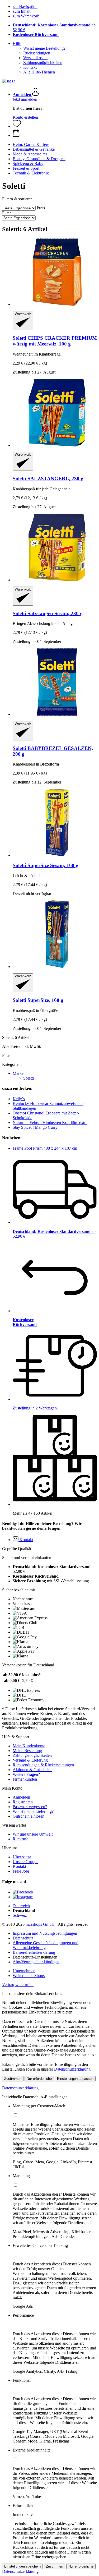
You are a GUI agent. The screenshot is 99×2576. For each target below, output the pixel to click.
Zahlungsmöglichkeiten (43, 63)
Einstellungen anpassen (75, 2079)
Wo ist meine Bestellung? (44, 48)
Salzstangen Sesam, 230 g (48, 613)
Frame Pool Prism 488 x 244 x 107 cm (45, 1148)
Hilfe (17, 43)
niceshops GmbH (40, 1924)
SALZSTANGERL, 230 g (48, 479)
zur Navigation (25, 6)
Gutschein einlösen (29, 1816)
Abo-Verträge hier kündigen (36, 1962)
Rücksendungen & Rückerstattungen (43, 1765)
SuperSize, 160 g (38, 1000)
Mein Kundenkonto (29, 1746)
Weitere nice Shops (29, 1976)
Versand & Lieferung (30, 1760)
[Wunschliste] (17, 126)
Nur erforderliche (39, 2079)
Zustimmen (13, 2079)
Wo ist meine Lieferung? (33, 1811)
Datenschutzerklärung (72, 2069)
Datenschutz (23, 1938)
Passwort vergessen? (30, 1807)
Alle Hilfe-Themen (39, 72)
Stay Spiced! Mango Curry (35, 1127)
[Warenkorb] (55, 133)
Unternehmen (24, 1971)
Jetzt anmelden (25, 99)
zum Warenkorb (26, 16)
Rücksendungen (37, 53)
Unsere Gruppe (25, 1862)
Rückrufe (20, 1839)
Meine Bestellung (27, 1751)
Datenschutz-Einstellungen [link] (35, 1957)
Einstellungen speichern (22, 2566)
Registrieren (23, 1802)
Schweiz (20, 1915)
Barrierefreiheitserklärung (34, 1952)
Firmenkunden (25, 1779)
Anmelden (21, 1797)
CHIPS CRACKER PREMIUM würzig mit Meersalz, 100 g (55, 341)
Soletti (29, 1078)
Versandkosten (35, 58)
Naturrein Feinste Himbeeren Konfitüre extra (50, 1123)
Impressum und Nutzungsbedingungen (45, 1933)
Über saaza (22, 1857)
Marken (19, 1073)
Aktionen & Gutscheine (32, 1770)
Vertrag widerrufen (18, 1985)
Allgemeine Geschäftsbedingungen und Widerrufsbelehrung (46, 1945)
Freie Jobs (21, 1871)
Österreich (21, 1906)
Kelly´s (19, 1099)
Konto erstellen (25, 117)
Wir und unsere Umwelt (33, 1834)
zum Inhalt (22, 11)
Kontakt (30, 67)
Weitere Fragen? (26, 1774)
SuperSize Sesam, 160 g (46, 865)
